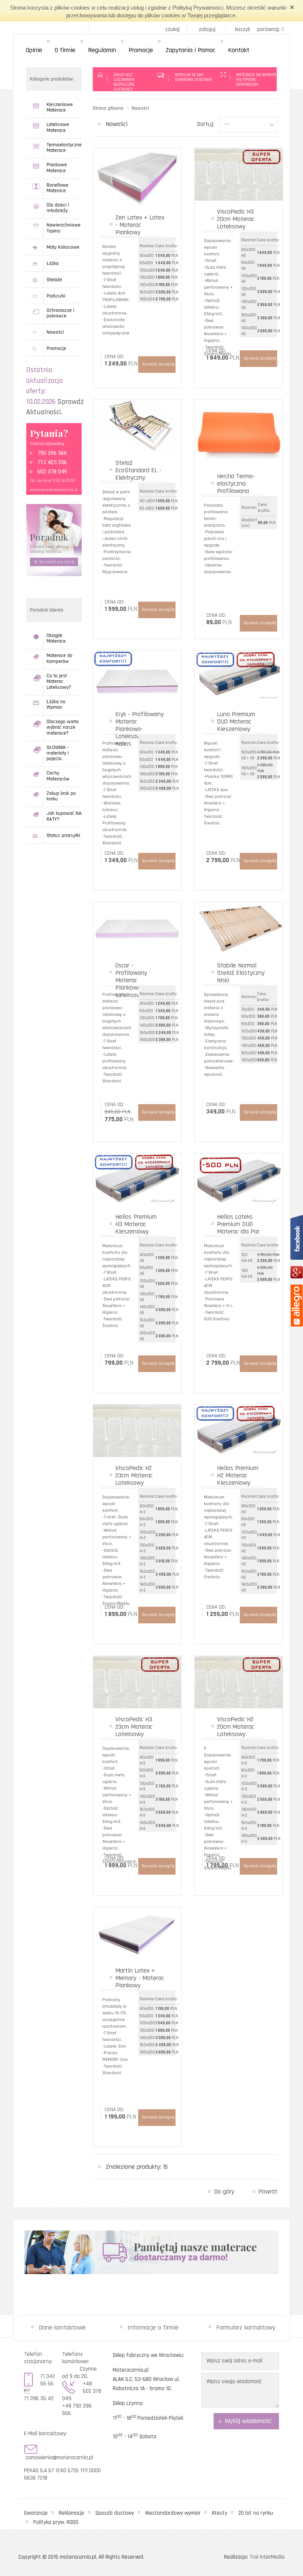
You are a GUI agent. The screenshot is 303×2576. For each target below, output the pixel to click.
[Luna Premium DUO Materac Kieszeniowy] (239, 677)
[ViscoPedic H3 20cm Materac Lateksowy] (239, 174)
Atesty (219, 2513)
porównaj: (271, 29)
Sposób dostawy (115, 2513)
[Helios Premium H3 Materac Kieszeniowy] (137, 1179)
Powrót (268, 2192)
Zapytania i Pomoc (190, 50)
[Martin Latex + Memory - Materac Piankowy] (137, 1933)
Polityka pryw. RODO (56, 2522)
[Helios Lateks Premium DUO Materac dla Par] (239, 1179)
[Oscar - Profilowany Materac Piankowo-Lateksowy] (137, 928)
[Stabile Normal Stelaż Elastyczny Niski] (239, 928)
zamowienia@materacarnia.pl (54, 490)
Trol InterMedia (267, 2557)
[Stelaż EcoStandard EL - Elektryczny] (137, 426)
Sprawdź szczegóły (158, 364)
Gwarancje (36, 2513)
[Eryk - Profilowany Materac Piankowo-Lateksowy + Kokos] (137, 677)
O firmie (65, 50)
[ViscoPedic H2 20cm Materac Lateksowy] (239, 1682)
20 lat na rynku (256, 2513)
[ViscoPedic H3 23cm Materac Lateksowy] (137, 1682)
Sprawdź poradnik (57, 562)
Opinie (34, 50)
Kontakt (239, 50)
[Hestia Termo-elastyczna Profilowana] (239, 432)
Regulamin (102, 50)
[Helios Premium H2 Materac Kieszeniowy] (239, 1431)
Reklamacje (72, 2513)
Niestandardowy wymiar (173, 2513)
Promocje (141, 50)
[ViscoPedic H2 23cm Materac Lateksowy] (137, 1431)
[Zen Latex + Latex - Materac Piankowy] (137, 177)
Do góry (224, 2192)
